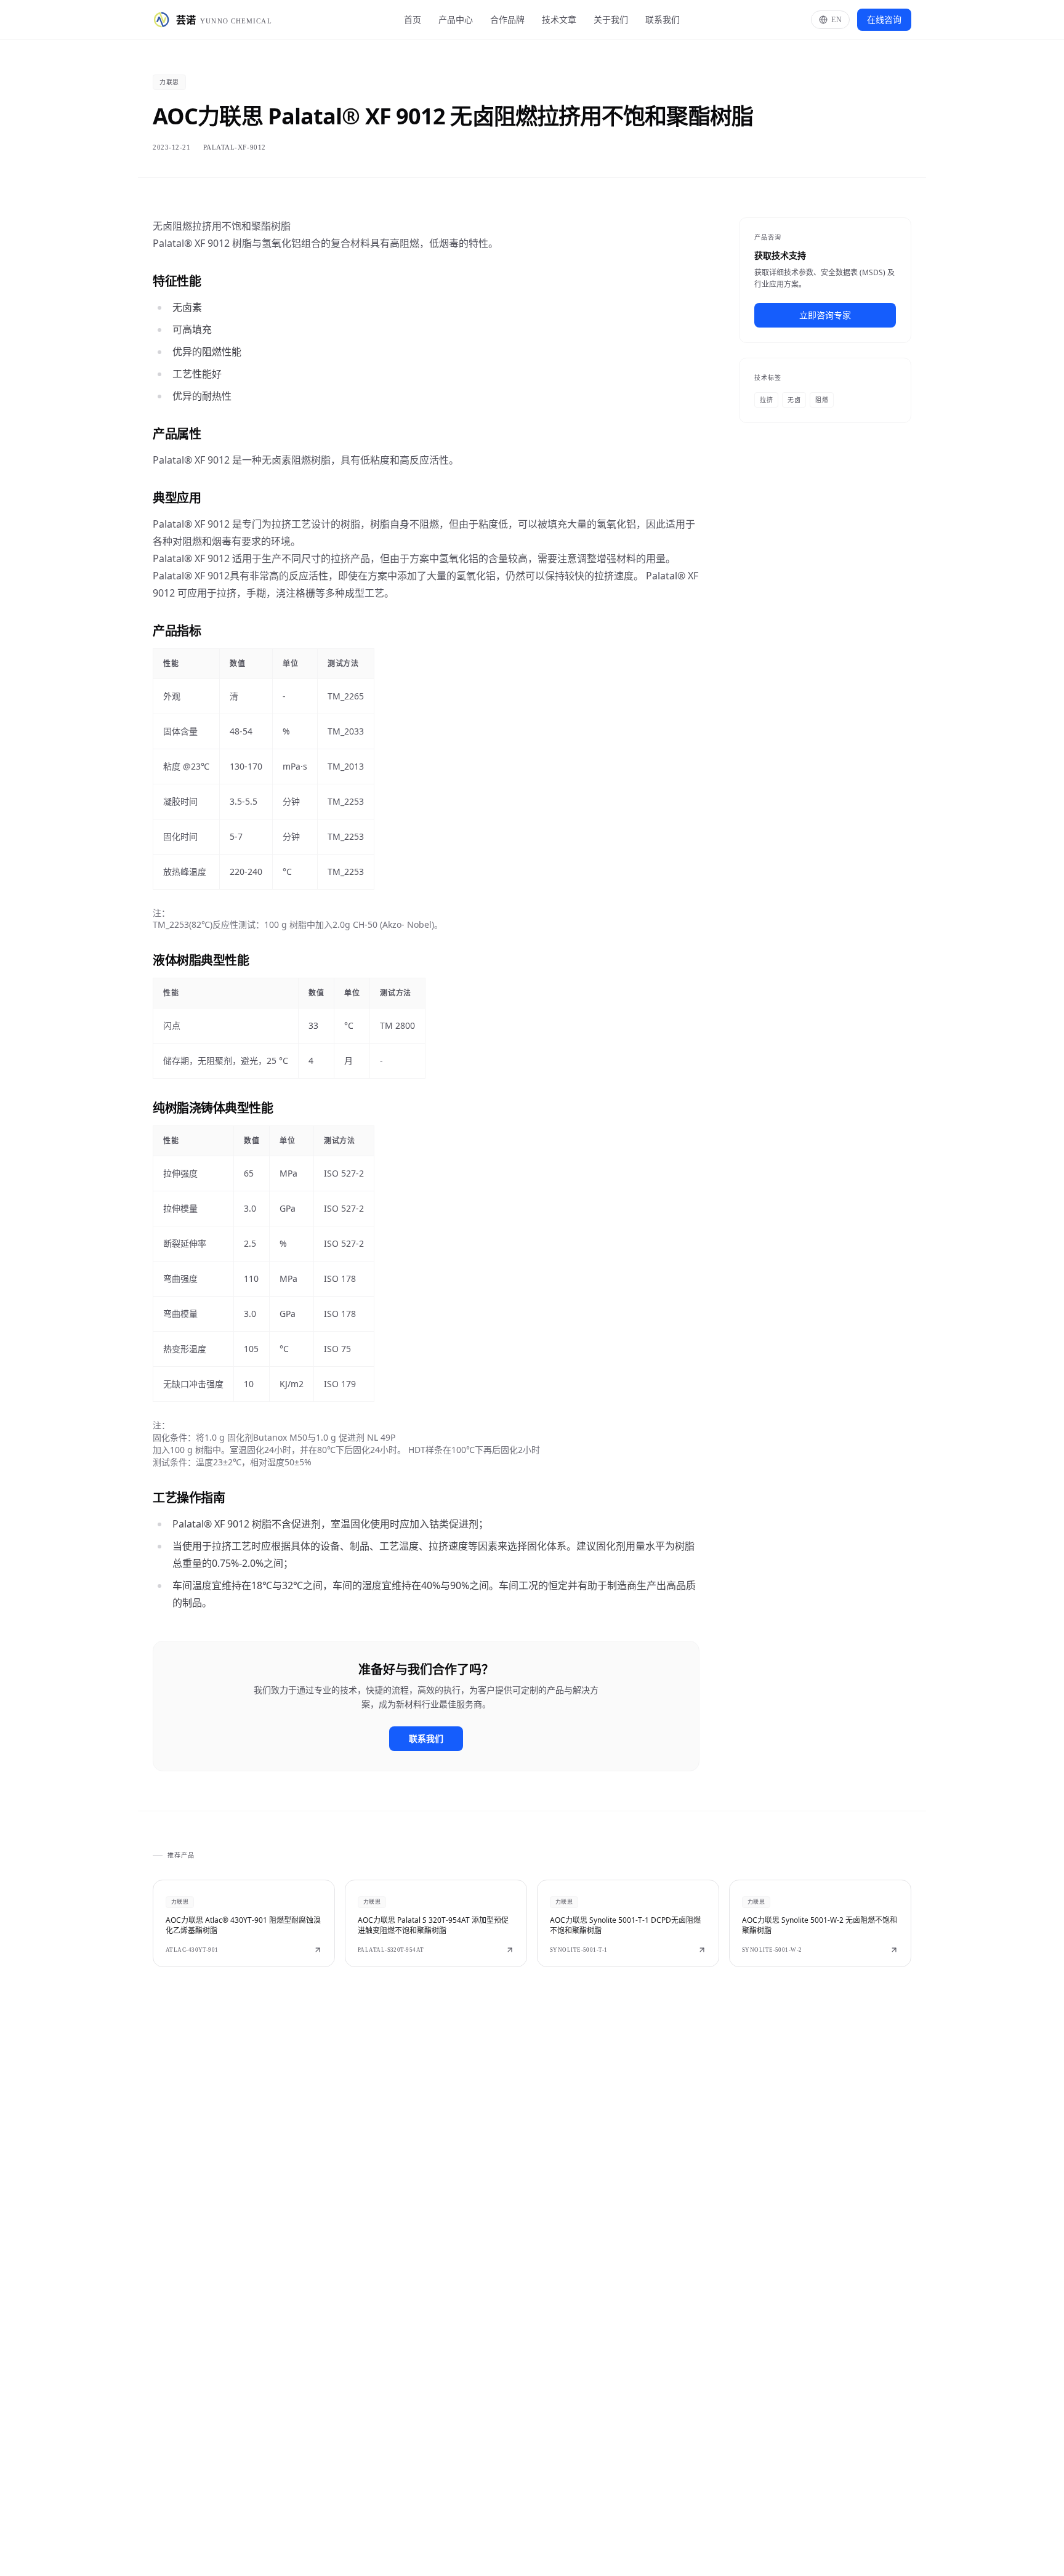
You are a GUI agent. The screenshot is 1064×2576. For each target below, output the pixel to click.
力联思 (169, 82)
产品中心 (456, 19)
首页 (413, 19)
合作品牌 (507, 19)
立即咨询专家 (825, 315)
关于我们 (611, 19)
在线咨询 (884, 19)
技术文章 (559, 19)
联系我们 (663, 19)
